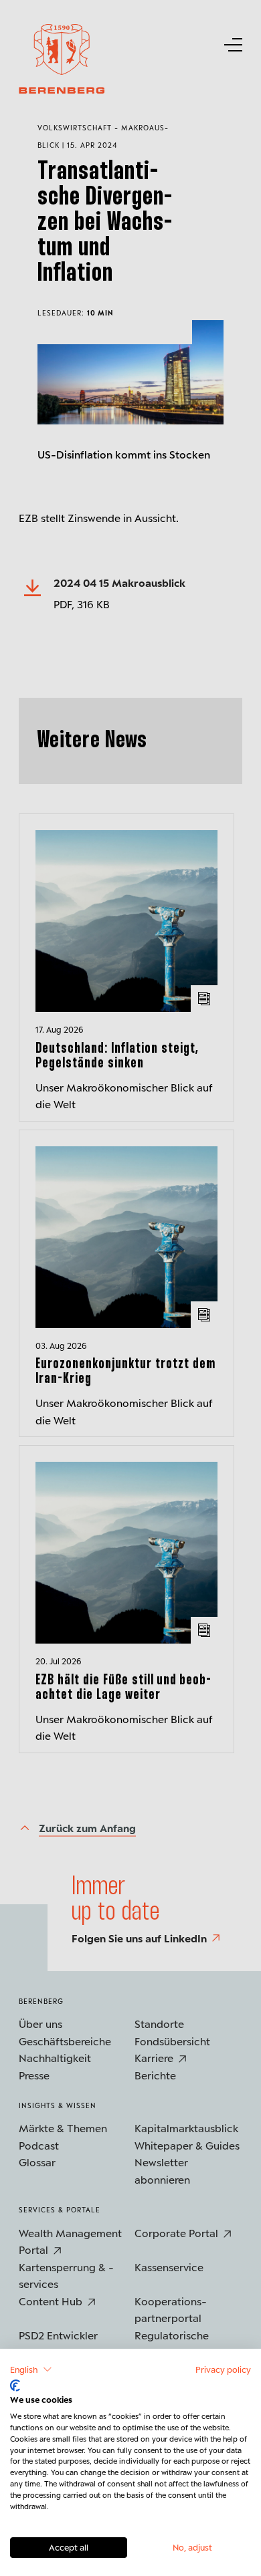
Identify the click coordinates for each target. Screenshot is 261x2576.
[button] (31, 2369)
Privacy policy (223, 2369)
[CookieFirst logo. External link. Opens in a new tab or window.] (15, 2386)
